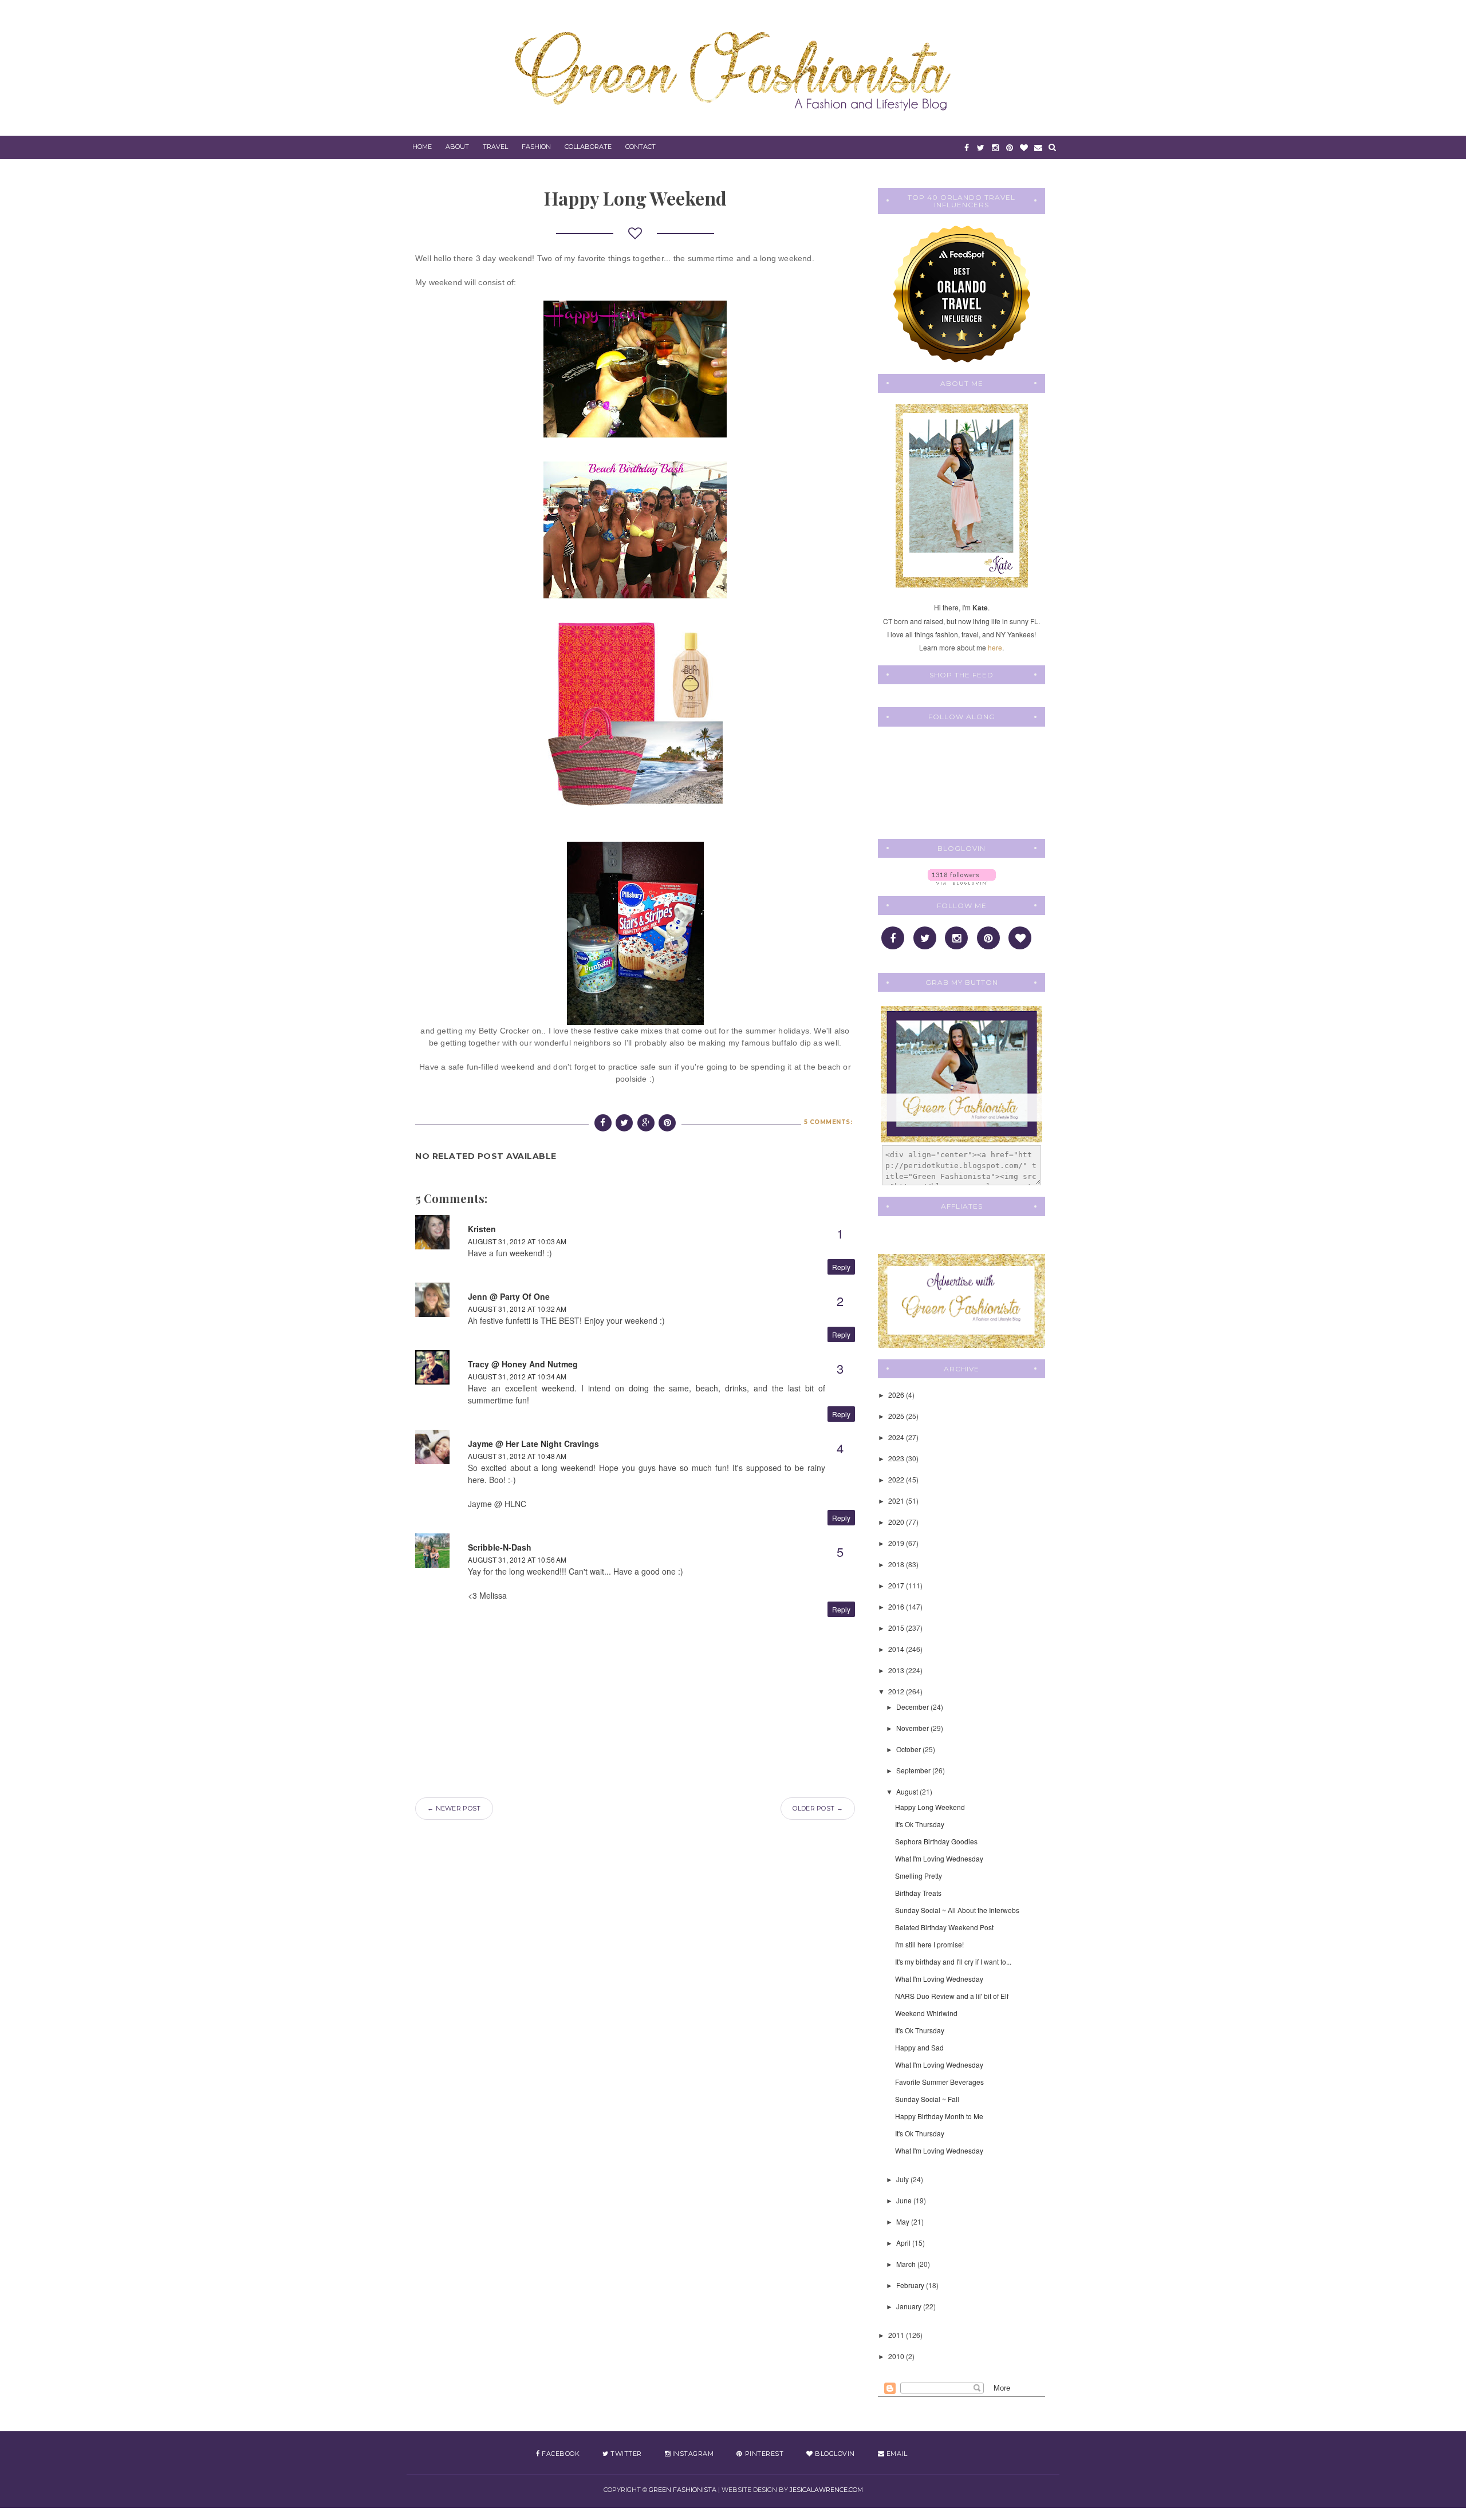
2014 (897, 1649)
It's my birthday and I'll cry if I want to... (953, 1961)
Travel (495, 147)
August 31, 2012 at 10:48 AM (517, 1456)
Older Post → (818, 1808)
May (904, 2221)
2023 (897, 1458)
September (914, 1770)
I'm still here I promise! (929, 1944)
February (911, 2285)
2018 (897, 1564)
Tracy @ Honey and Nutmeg (523, 1364)
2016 (897, 1606)
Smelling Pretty (919, 1876)
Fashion (536, 147)
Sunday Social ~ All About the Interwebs (957, 1910)
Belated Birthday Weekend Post (944, 1927)
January (910, 2306)
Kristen (482, 1229)
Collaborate (588, 147)
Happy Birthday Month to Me (939, 2116)
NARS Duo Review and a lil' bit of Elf (952, 1996)
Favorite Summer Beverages (939, 2082)
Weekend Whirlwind (926, 2013)
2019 (897, 1543)
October (909, 1749)
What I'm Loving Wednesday (939, 1858)
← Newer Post (454, 1808)
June (905, 2200)
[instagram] (995, 147)
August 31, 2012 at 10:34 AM (517, 1376)
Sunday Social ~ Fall (927, 2099)
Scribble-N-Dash (500, 1547)
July (903, 2179)
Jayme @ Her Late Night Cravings (533, 1444)
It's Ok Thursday (920, 1824)
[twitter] (981, 147)
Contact (641, 147)
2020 (897, 1522)
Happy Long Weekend (930, 1807)
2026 (897, 1395)
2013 (897, 1670)
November (913, 1728)
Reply (841, 1267)
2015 (897, 1628)
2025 (897, 1416)
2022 (897, 1479)
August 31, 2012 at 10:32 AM (517, 1309)
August (908, 1791)
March (907, 2264)
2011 (897, 2335)
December (913, 1707)
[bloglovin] (1024, 147)
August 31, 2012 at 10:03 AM (517, 1241)
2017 (897, 1585)
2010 (897, 2356)
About (457, 147)
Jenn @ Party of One (509, 1296)
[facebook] (966, 147)
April (904, 2243)
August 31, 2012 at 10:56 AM (517, 1559)
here (995, 647)
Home (422, 147)
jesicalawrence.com (826, 2490)
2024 (897, 1437)
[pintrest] (1009, 147)
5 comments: (828, 1122)
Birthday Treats (918, 1893)
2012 (897, 1691)
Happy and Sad (919, 2047)
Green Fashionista (683, 2490)
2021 (897, 1500)
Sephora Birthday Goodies (936, 1841)
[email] (1038, 147)
